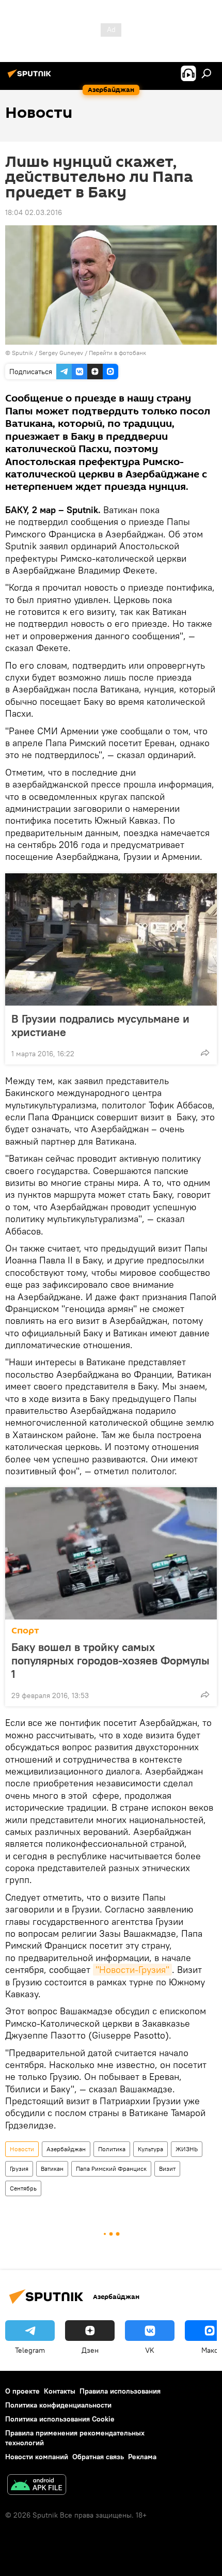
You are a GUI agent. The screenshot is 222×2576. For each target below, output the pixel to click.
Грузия (19, 2169)
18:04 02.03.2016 (34, 212)
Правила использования (120, 2391)
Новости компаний (37, 2457)
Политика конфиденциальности (58, 2405)
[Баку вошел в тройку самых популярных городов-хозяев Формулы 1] (111, 1553)
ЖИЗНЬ (187, 2149)
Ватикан (52, 2169)
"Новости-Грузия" (132, 1970)
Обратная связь (98, 2457)
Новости (22, 2149)
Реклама (142, 2457)
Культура (150, 2149)
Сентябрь (23, 2188)
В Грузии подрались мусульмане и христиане (100, 1025)
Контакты (60, 2391)
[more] (205, 1053)
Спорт (25, 1631)
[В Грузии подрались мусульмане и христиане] (111, 939)
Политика (112, 2149)
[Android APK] (37, 2486)
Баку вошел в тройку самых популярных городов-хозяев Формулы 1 (110, 1660)
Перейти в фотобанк (117, 353)
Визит (167, 2169)
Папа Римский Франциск (111, 2169)
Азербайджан (66, 2149)
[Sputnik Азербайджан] (31, 78)
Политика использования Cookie (60, 2419)
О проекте (22, 2391)
